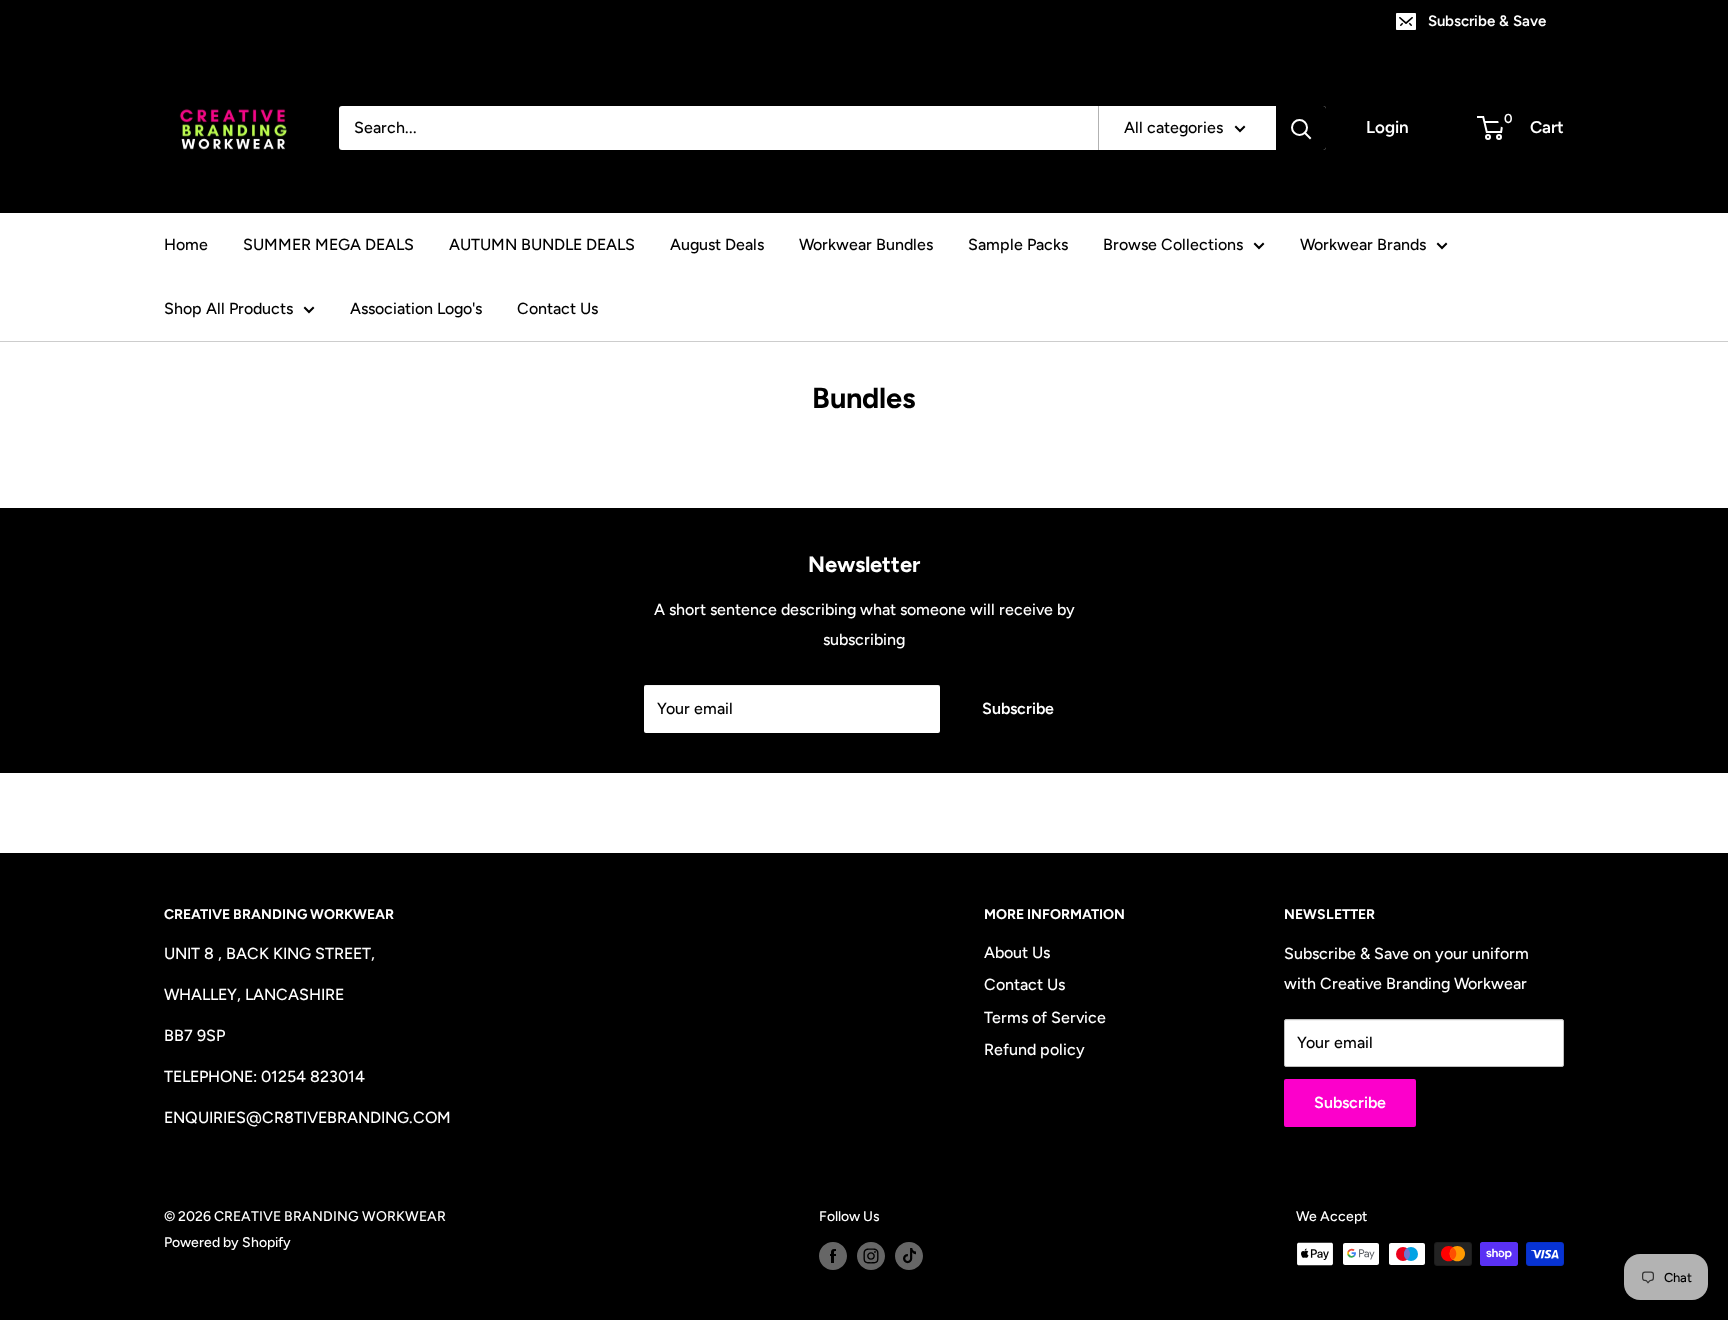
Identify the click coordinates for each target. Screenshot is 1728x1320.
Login (1387, 127)
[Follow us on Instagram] (871, 1256)
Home (186, 244)
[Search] (1301, 128)
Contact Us (557, 308)
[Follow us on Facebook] (833, 1256)
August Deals (717, 244)
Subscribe (1018, 708)
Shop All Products (228, 308)
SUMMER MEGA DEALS (328, 244)
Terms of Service (1045, 1017)
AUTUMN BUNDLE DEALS (542, 244)
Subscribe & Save (1487, 21)
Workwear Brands (1363, 244)
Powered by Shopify (227, 1242)
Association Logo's (416, 308)
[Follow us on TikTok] (909, 1256)
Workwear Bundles (866, 244)
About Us (1017, 952)
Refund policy (1034, 1049)
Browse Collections (1173, 244)
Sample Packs (1018, 244)
